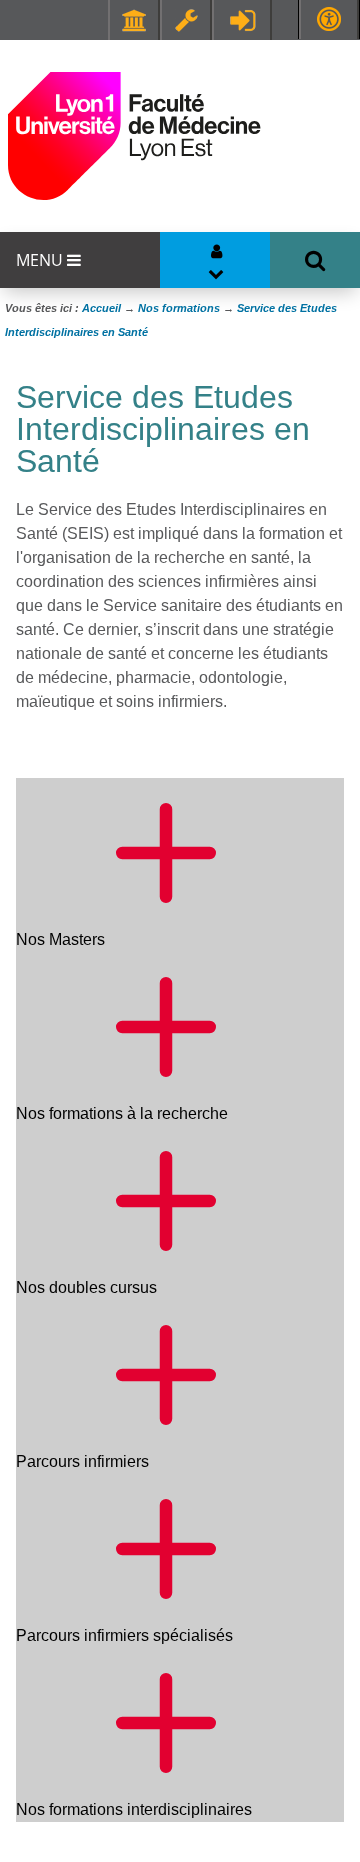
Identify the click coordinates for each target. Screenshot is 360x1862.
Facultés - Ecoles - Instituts (134, 20)
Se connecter (242, 20)
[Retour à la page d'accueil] (134, 136)
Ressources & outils (186, 20)
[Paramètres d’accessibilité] (329, 19)
